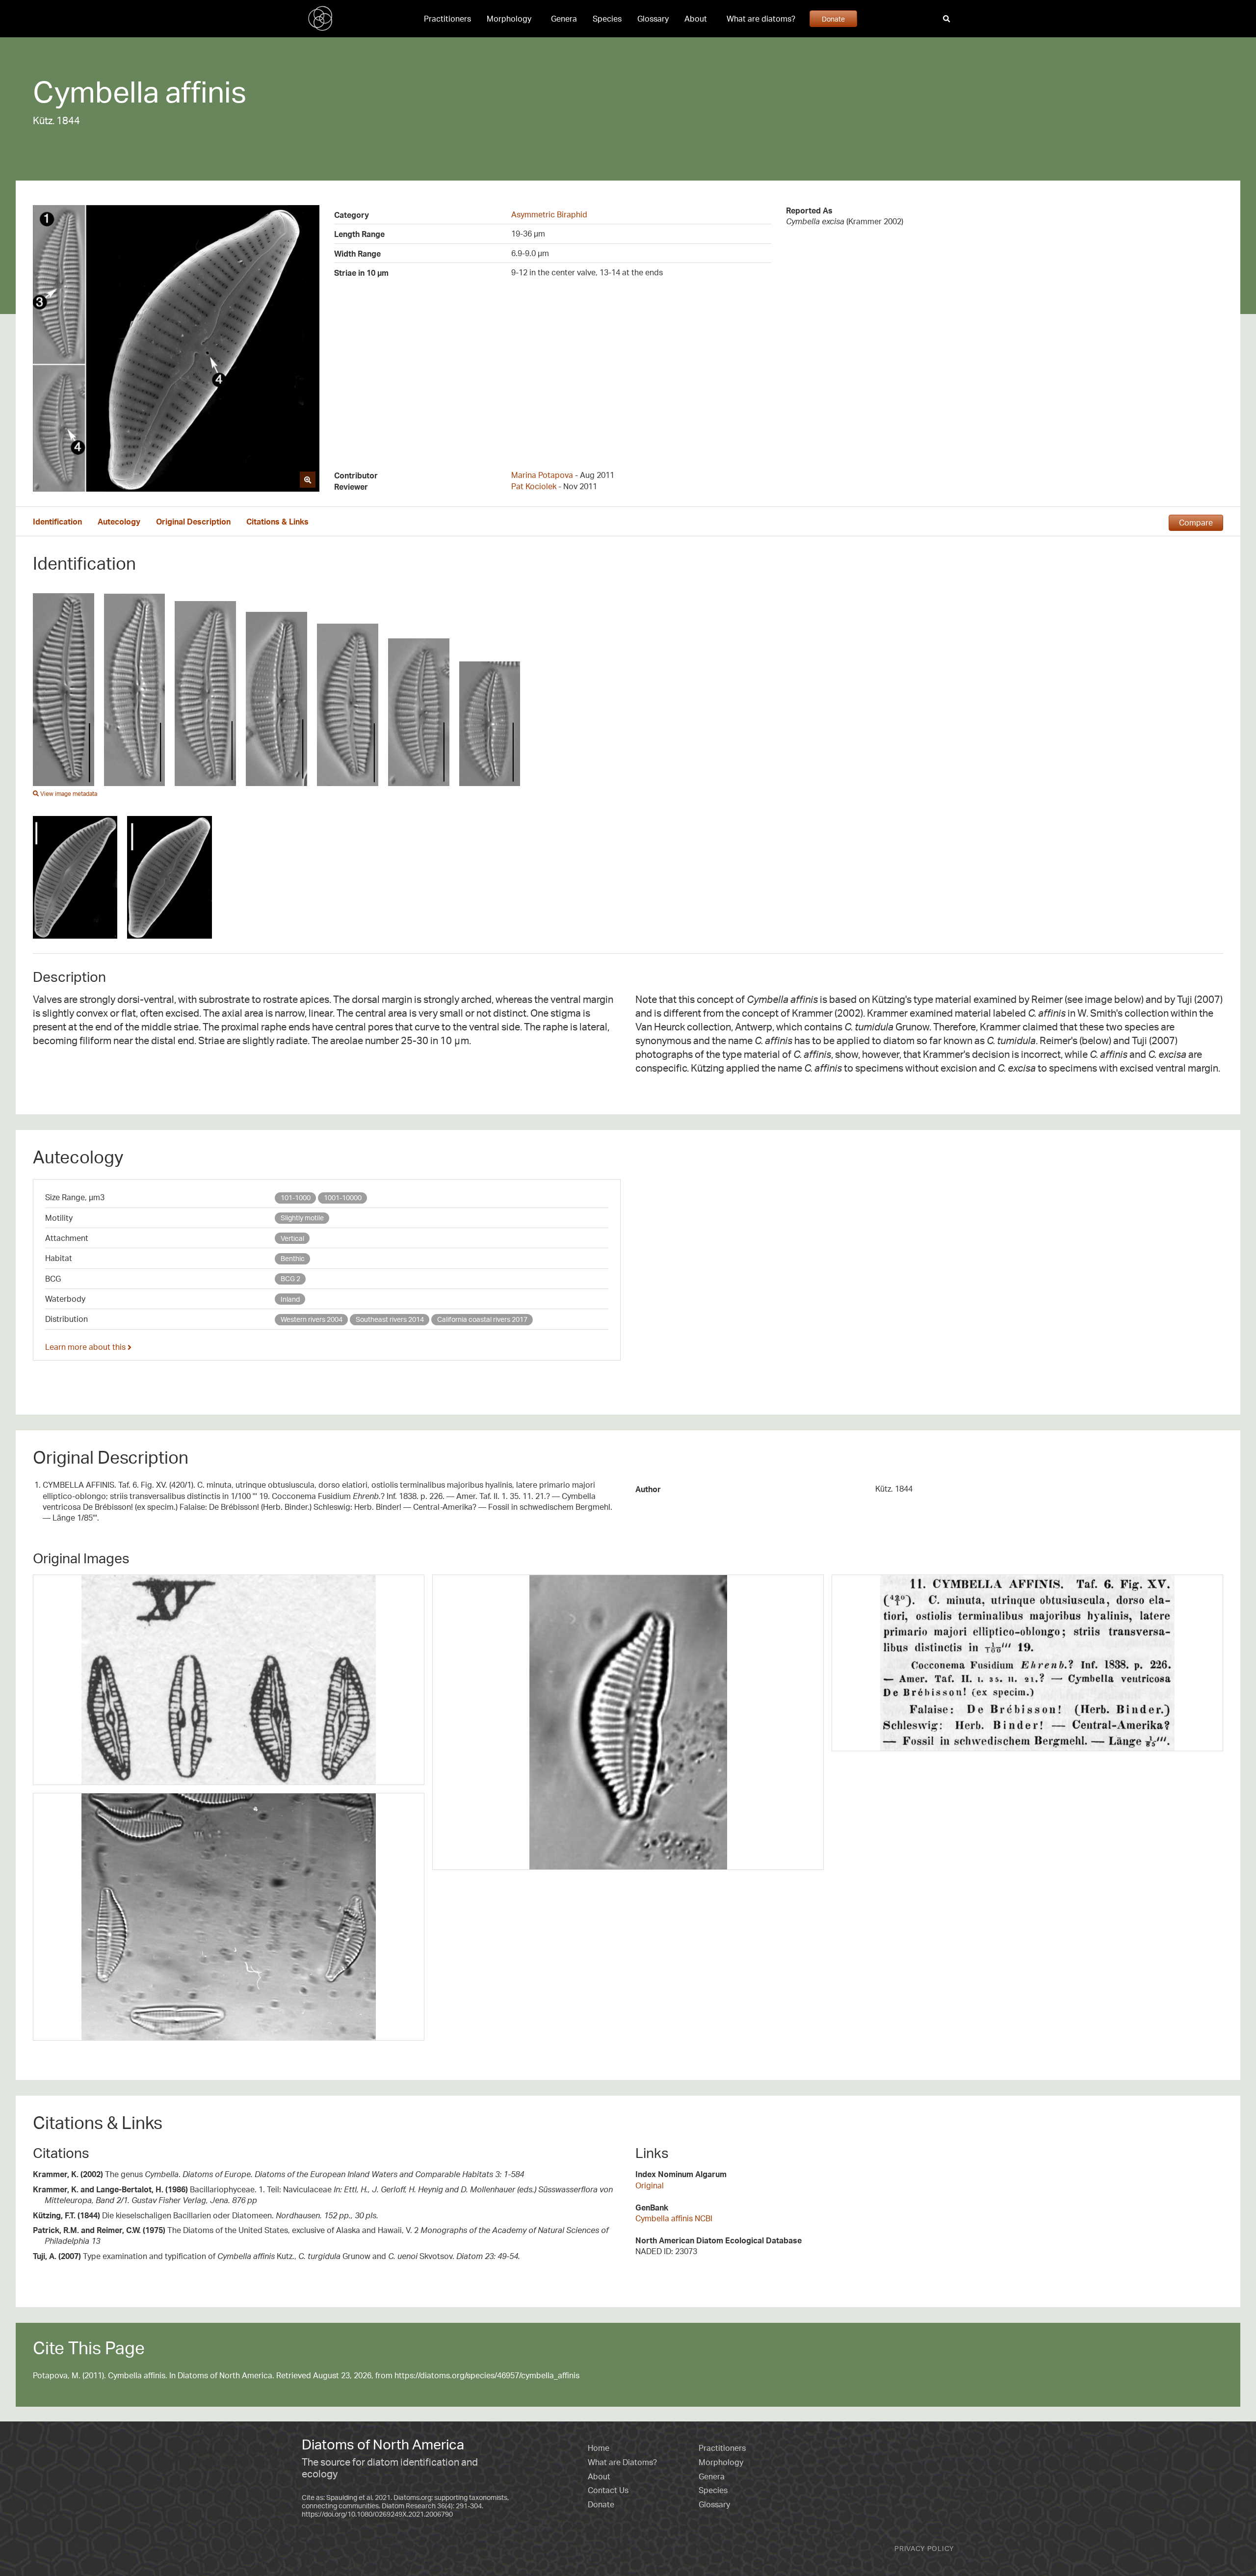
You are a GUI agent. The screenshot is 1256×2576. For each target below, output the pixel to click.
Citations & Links (277, 522)
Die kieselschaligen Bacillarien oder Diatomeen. (206, 2215)
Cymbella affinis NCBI (674, 2218)
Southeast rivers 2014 (390, 1319)
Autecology (119, 522)
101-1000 (296, 1197)
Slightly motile (302, 1218)
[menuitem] (447, 19)
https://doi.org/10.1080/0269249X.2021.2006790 (377, 2514)
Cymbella (96, 91)
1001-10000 (343, 1197)
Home (599, 2448)
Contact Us (608, 2490)
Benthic (293, 1258)
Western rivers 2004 (312, 1319)
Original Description (193, 522)
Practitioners (447, 19)
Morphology (509, 19)
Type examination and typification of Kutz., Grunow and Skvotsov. (276, 2256)
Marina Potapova (542, 475)
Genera (564, 19)
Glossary (653, 19)
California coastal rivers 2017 (482, 1319)
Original (650, 2185)
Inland (290, 1299)
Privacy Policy (924, 2548)
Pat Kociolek (534, 486)
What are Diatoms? (622, 2462)
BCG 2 (290, 1278)
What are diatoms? (761, 19)
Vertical (292, 1238)
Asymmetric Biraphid (549, 214)
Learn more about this (86, 1347)
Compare (1196, 523)
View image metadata (68, 794)
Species (607, 19)
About (696, 19)
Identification (57, 522)
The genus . (278, 2174)
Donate (833, 19)
